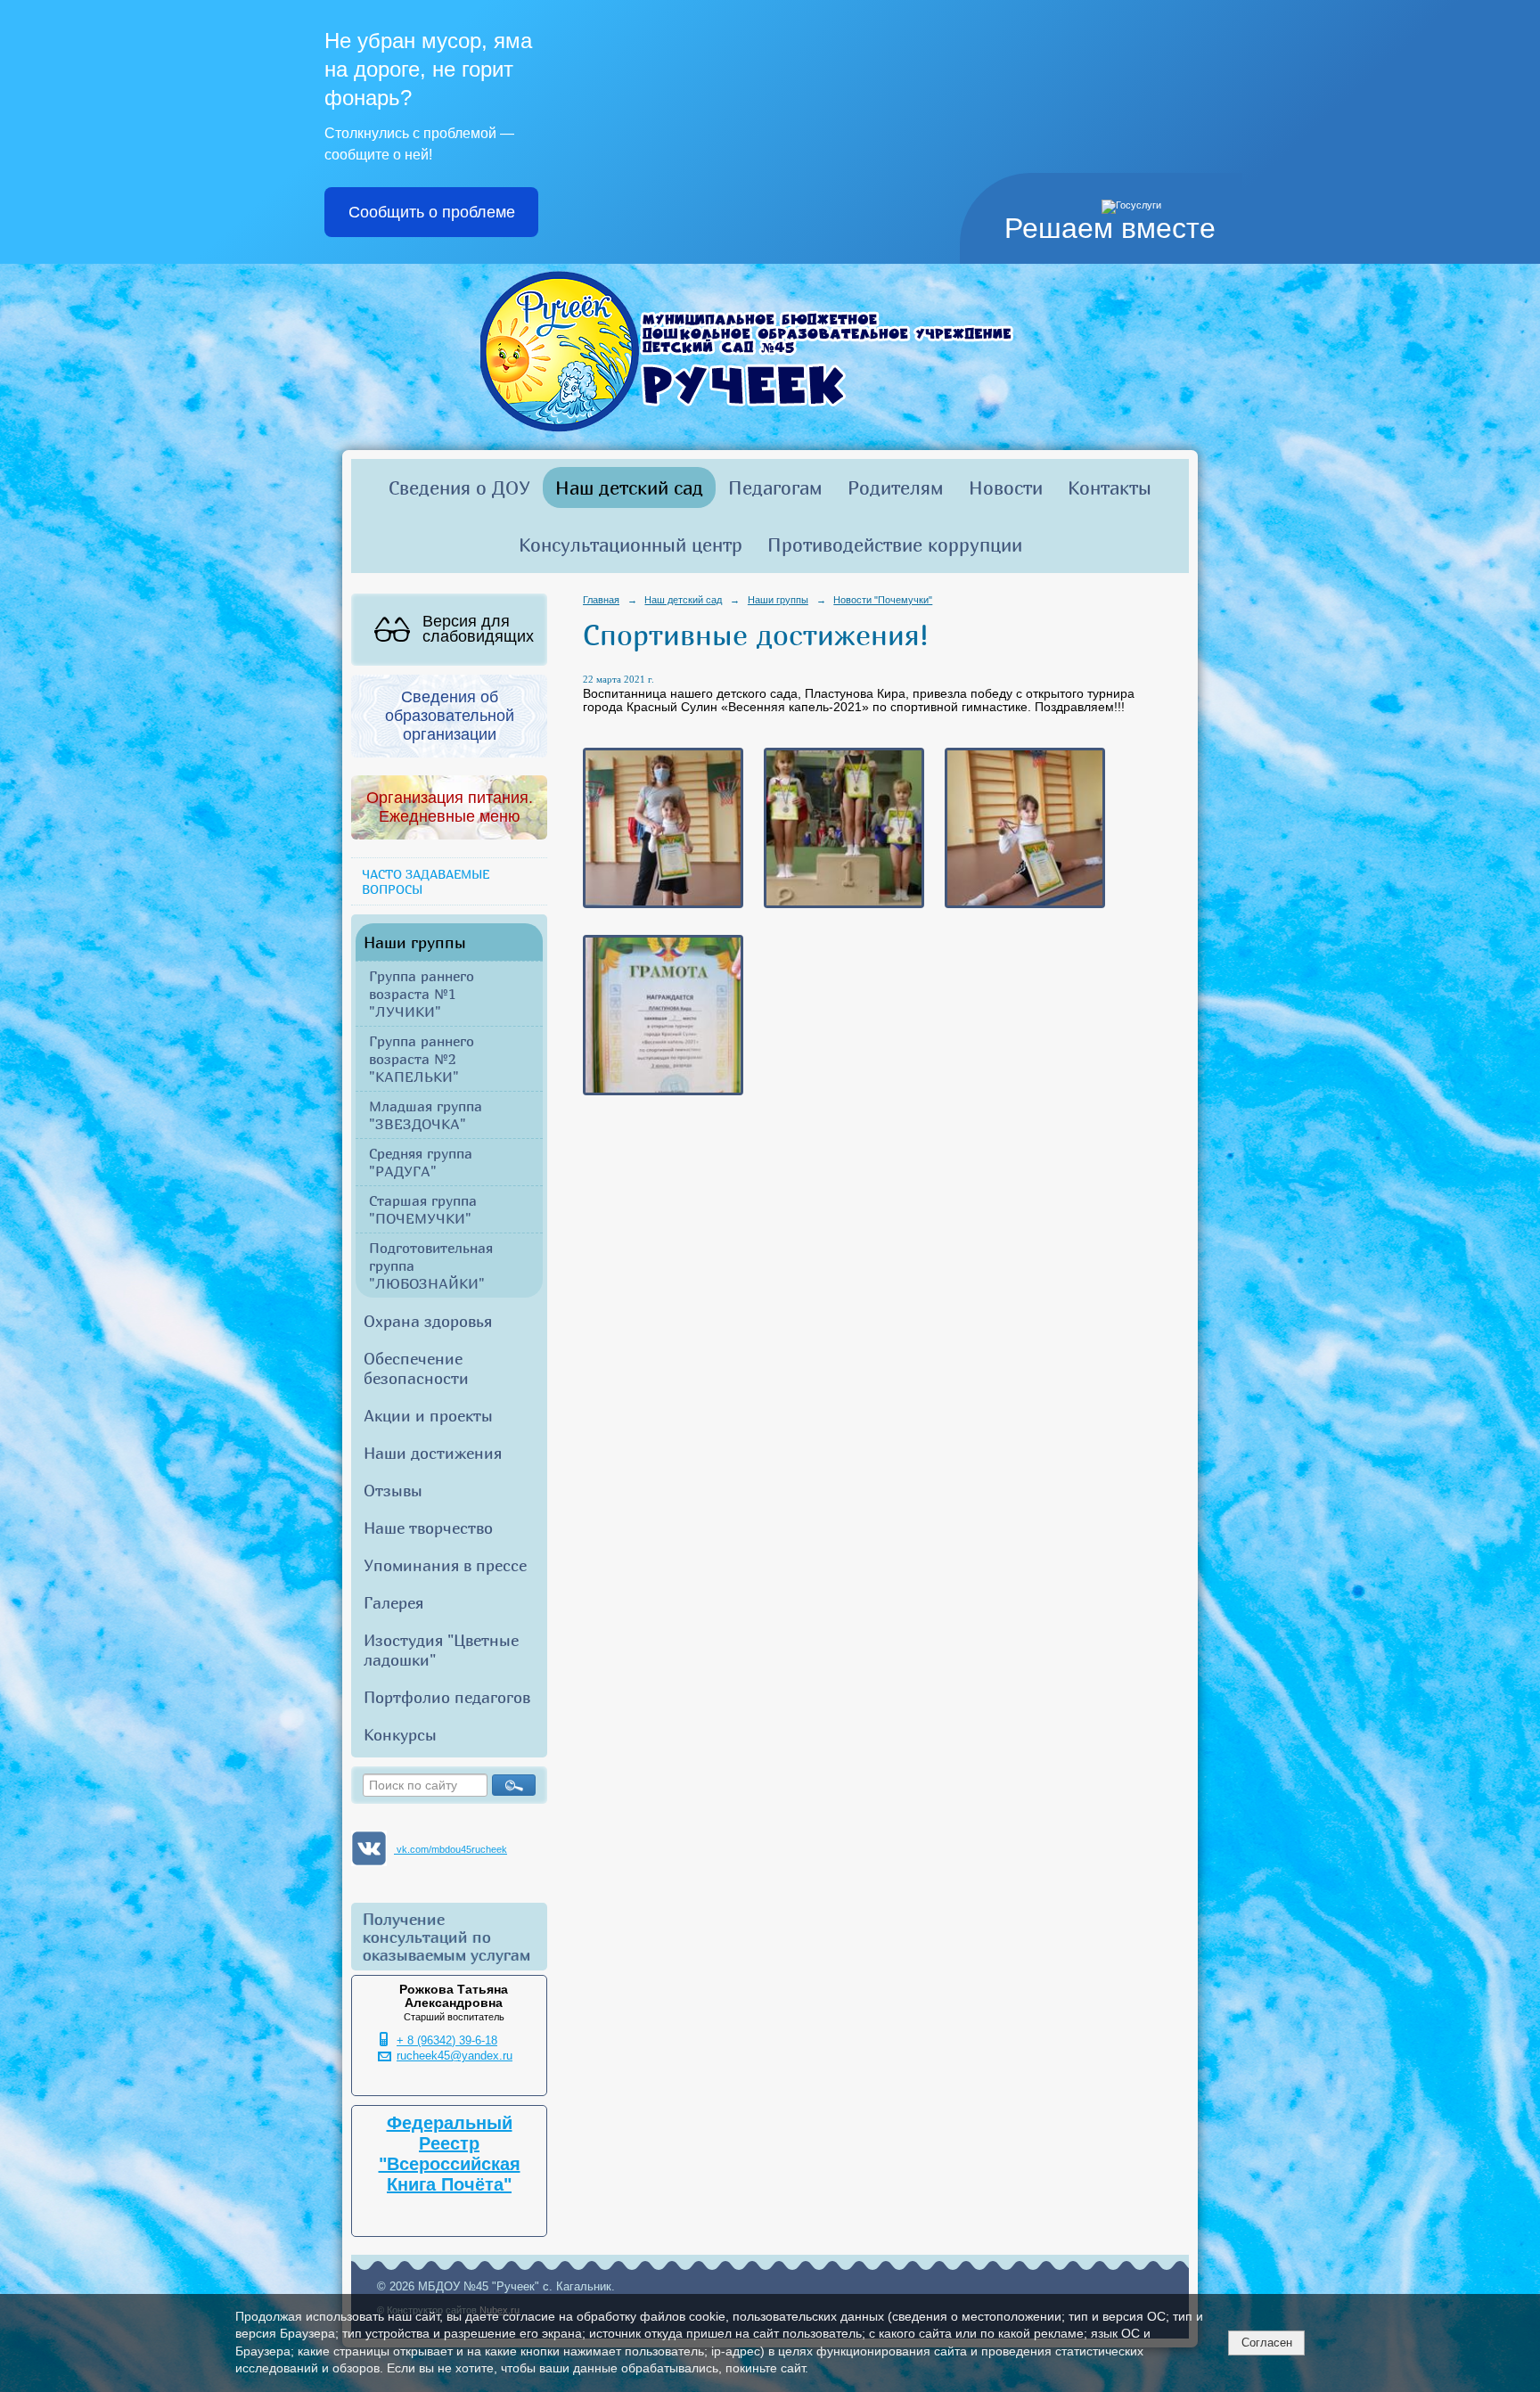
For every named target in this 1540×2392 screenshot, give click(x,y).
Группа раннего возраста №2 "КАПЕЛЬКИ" (422, 1059)
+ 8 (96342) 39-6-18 (447, 2041)
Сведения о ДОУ (459, 487)
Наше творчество (428, 1528)
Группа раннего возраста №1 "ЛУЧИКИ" (422, 994)
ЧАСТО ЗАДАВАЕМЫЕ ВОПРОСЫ (426, 881)
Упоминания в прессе (445, 1565)
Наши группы (415, 942)
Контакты (1110, 487)
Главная (601, 600)
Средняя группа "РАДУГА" (421, 1162)
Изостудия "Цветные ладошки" (441, 1650)
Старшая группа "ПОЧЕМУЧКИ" (423, 1209)
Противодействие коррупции (895, 545)
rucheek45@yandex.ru (455, 2056)
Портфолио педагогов (447, 1697)
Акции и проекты (428, 1415)
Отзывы (393, 1490)
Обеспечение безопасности (416, 1368)
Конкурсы (400, 1734)
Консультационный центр (631, 545)
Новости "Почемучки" (883, 600)
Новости (1006, 487)
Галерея (393, 1602)
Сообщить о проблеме (432, 212)
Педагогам (775, 487)
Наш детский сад (629, 487)
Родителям (896, 487)
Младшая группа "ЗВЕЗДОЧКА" (426, 1115)
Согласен (1267, 2343)
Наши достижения (433, 1453)
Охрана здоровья (428, 1321)
